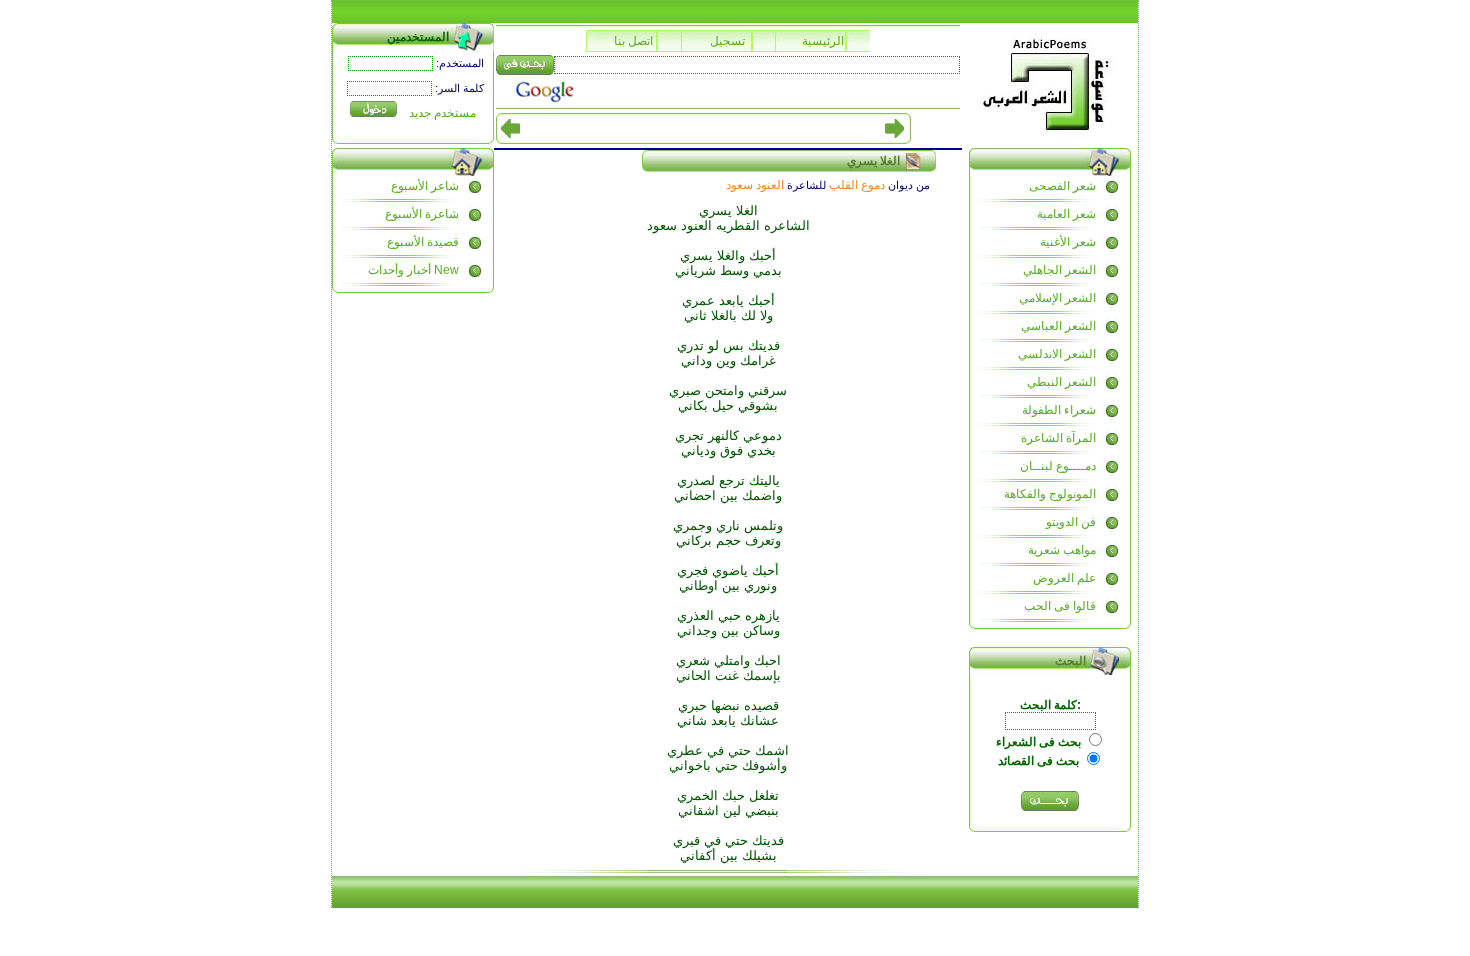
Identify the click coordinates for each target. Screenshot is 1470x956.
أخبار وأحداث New (413, 270)
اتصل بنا (633, 41)
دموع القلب (857, 185)
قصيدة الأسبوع (423, 242)
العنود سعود (755, 185)
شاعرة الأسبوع (422, 214)
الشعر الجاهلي (1059, 270)
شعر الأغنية (1068, 242)
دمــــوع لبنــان (1058, 466)
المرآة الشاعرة (1058, 438)
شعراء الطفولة (1059, 410)
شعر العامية (1066, 214)
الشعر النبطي (1061, 382)
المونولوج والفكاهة (1050, 494)
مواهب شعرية (1062, 550)
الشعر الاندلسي (1057, 354)
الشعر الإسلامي (1057, 298)
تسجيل (727, 41)
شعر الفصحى (1062, 186)
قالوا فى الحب (1060, 606)
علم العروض (1064, 578)
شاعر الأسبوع (425, 186)
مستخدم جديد (442, 113)
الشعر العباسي (1058, 326)
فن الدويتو (1071, 522)
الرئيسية (823, 41)
